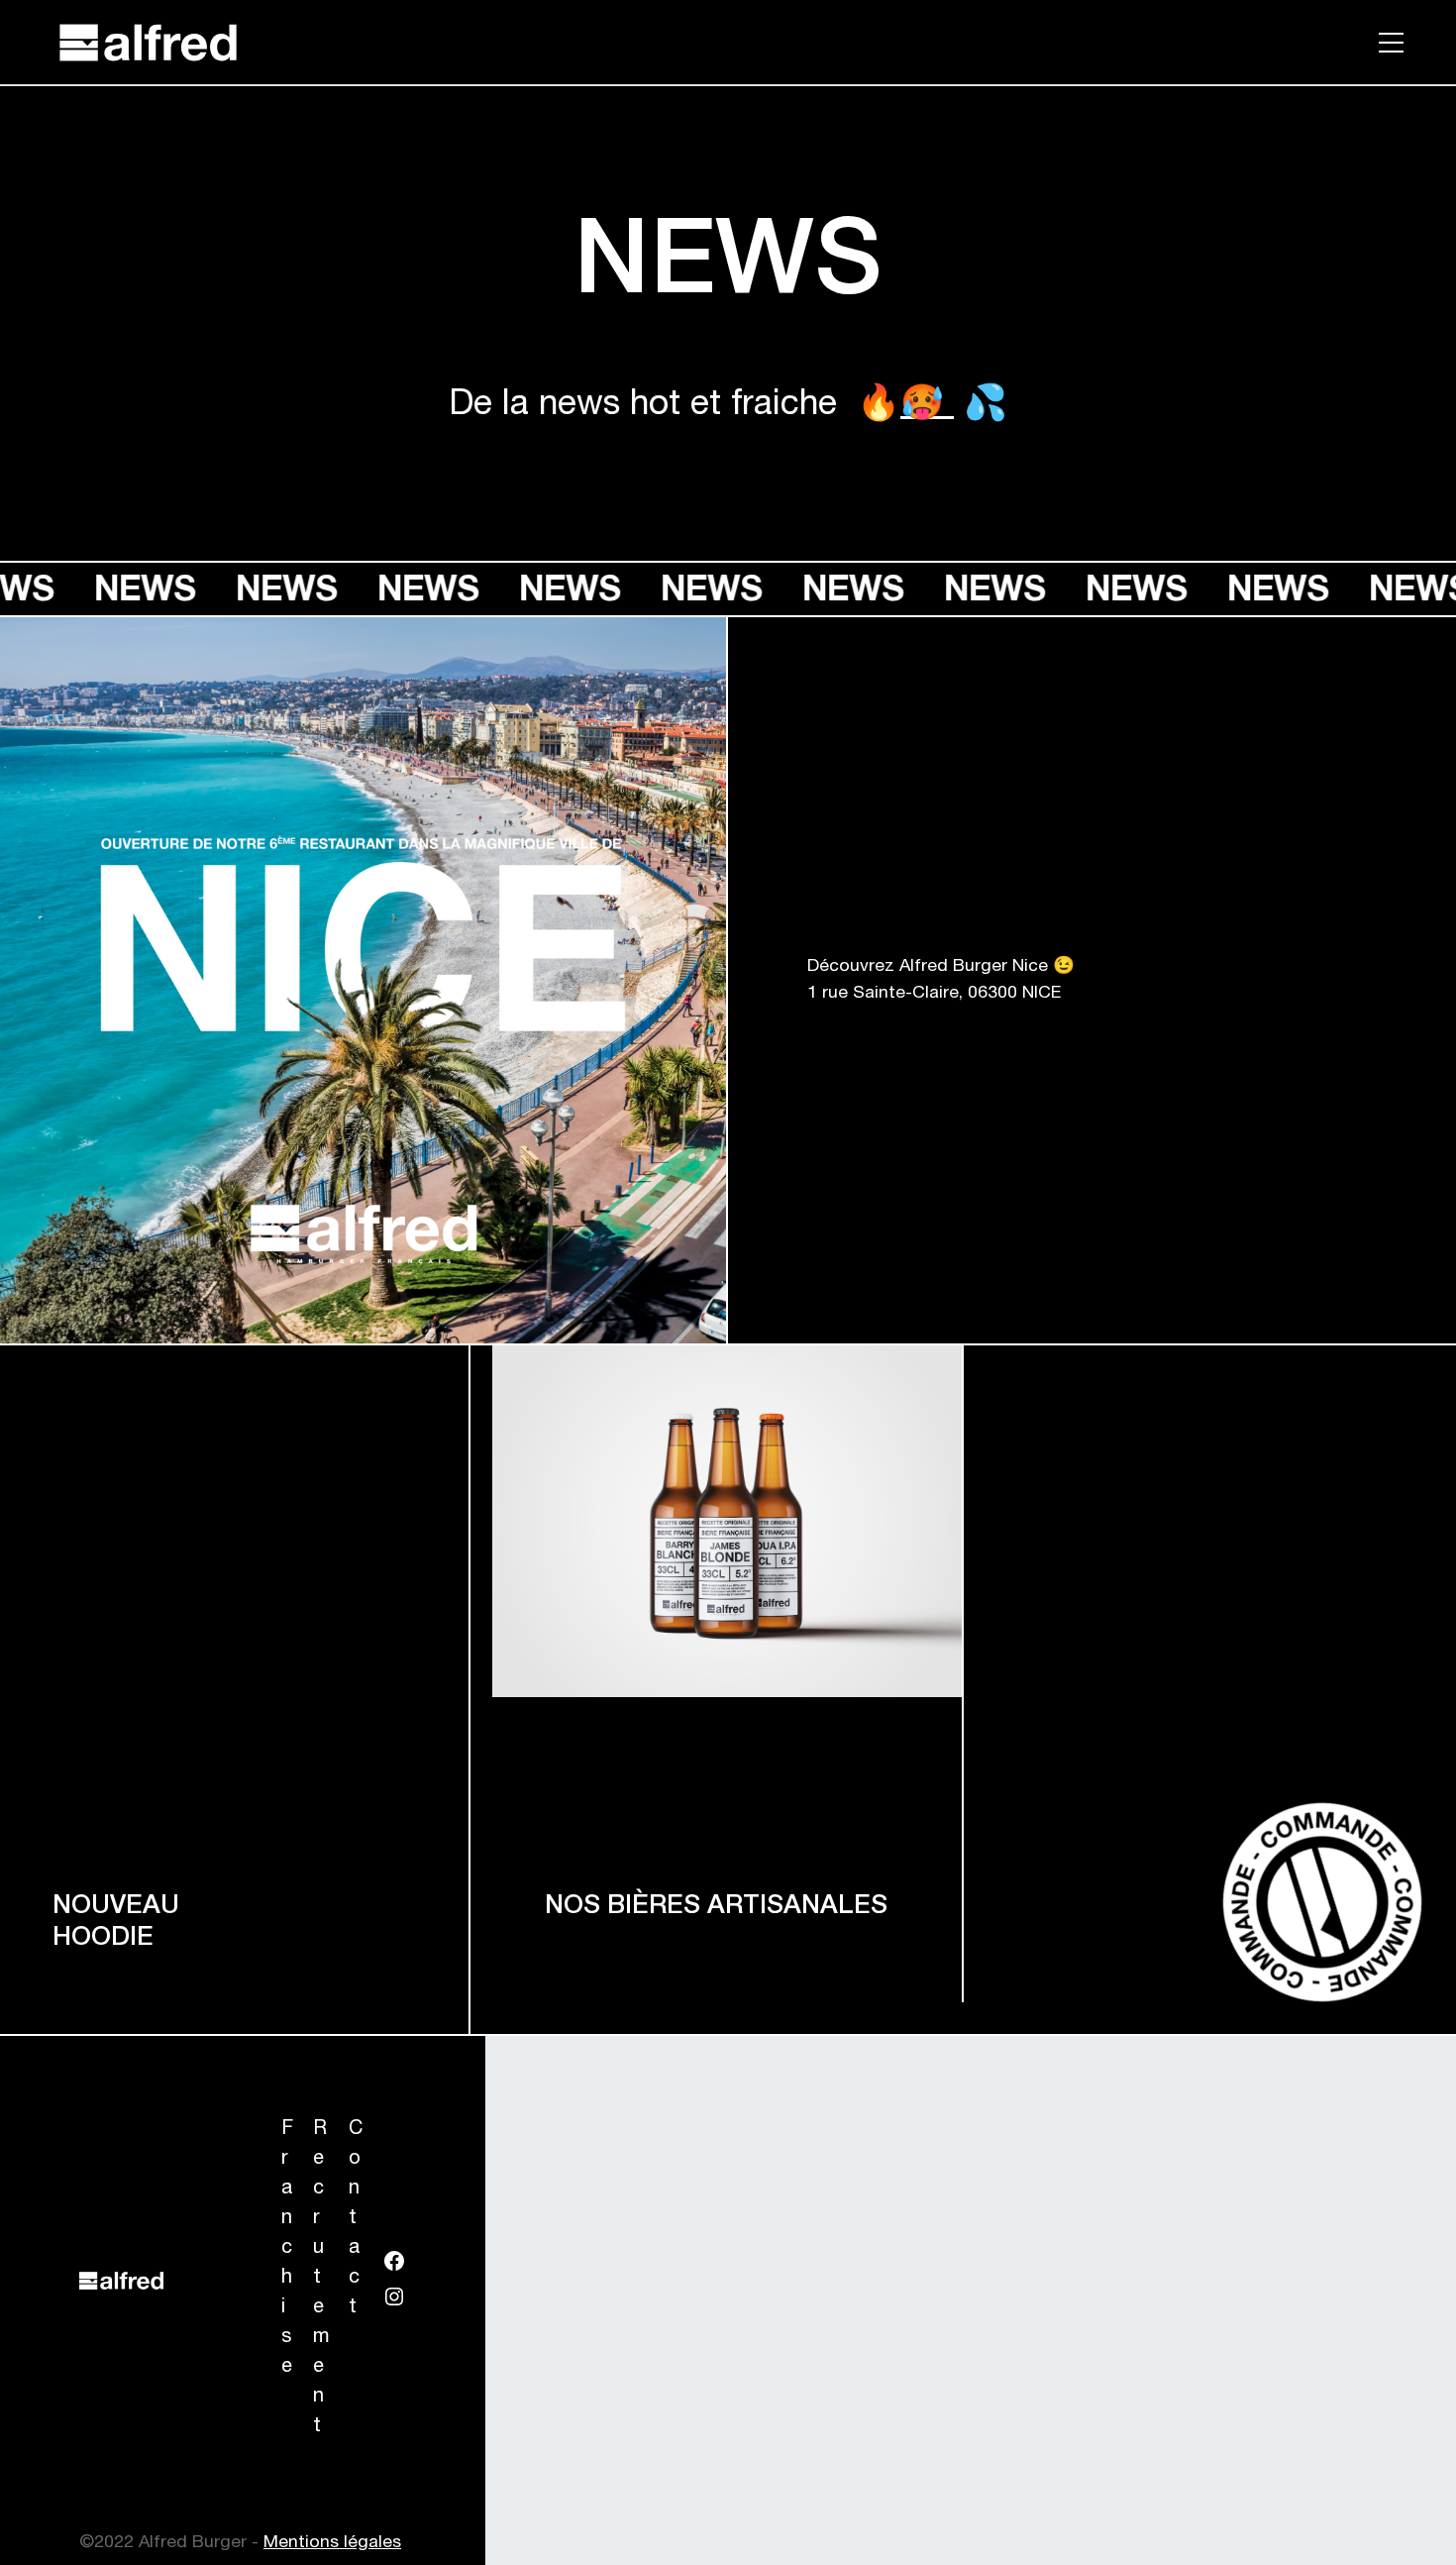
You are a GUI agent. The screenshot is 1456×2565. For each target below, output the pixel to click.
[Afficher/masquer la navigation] (1391, 36)
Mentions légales (332, 2543)
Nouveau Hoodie (116, 1924)
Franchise (287, 2249)
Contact (356, 2219)
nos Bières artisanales (716, 1908)
